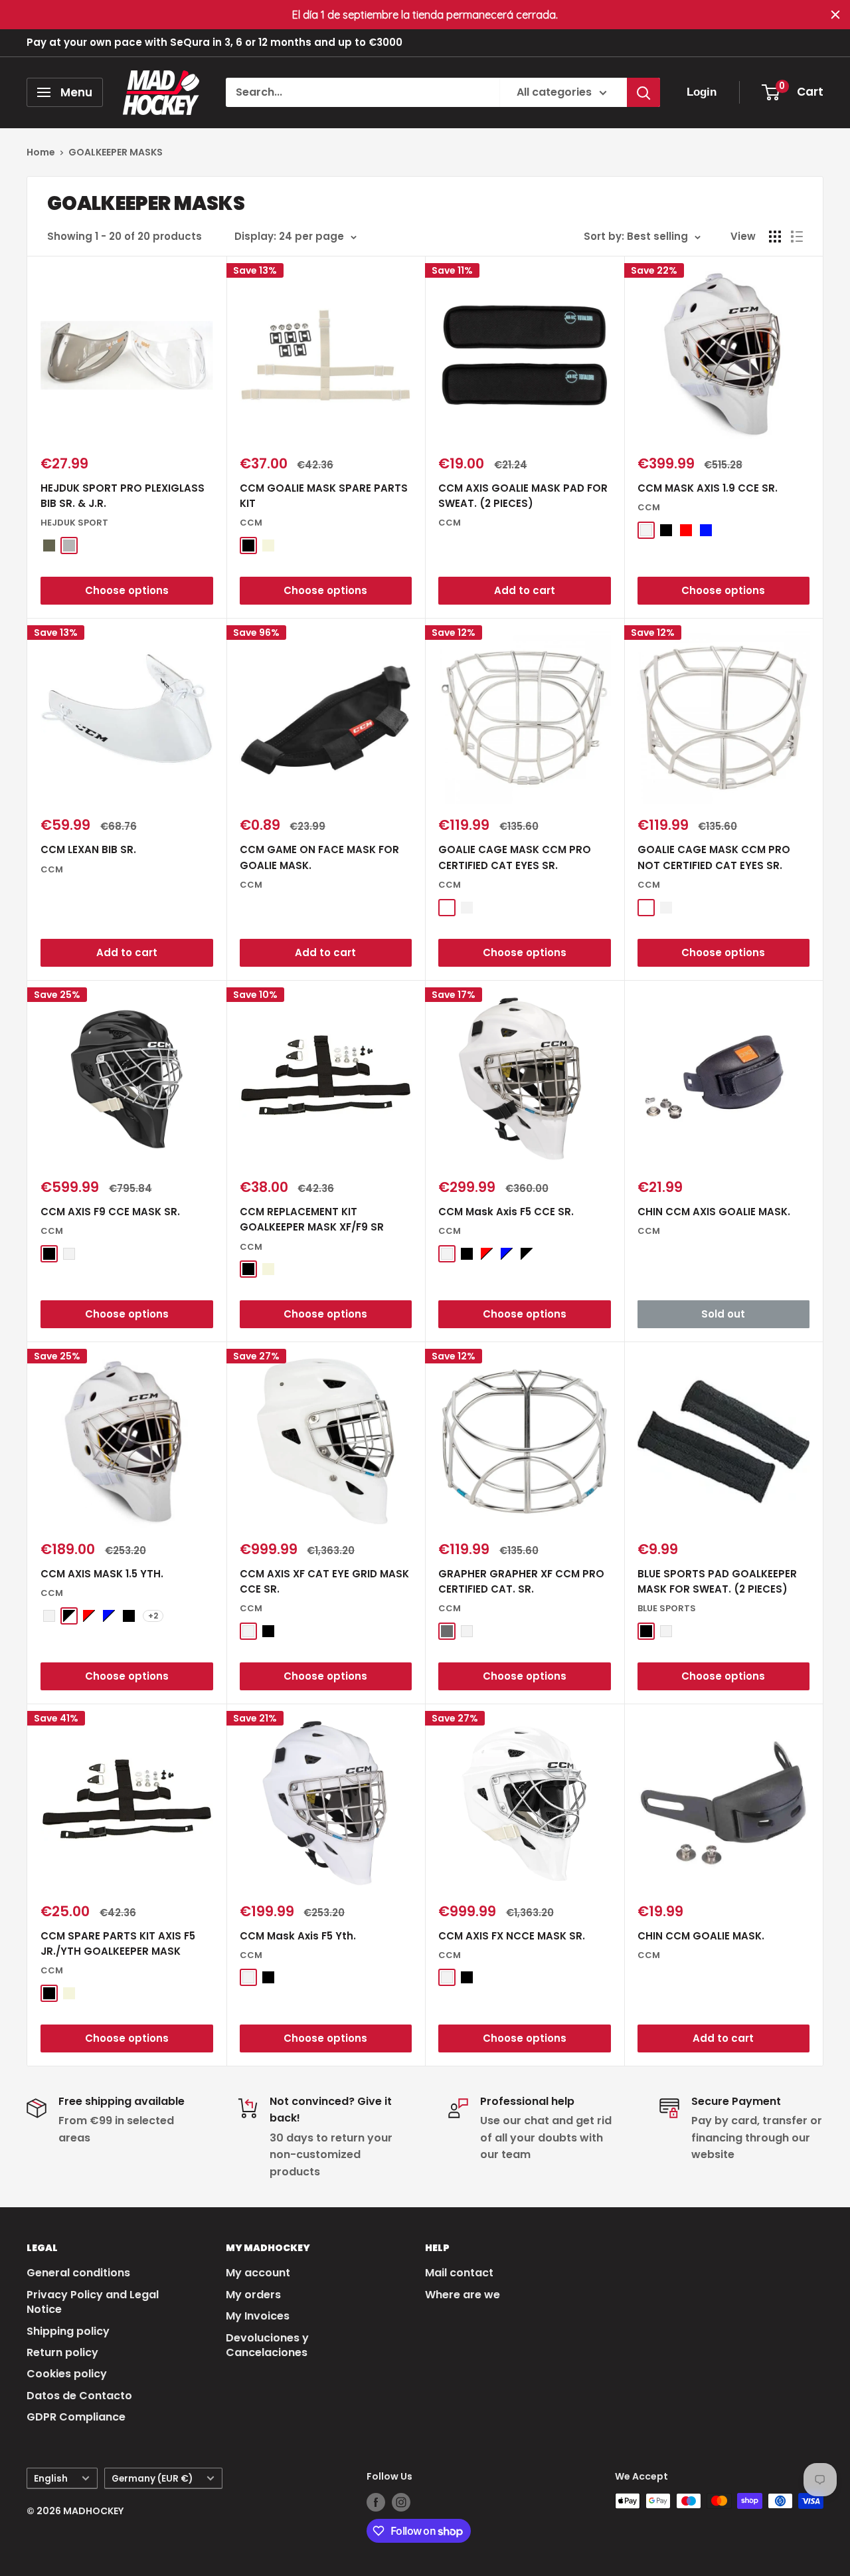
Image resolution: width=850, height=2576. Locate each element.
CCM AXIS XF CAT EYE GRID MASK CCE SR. (324, 1581)
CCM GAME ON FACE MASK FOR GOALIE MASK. (319, 857)
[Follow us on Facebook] (376, 2502)
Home (41, 152)
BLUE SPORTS (667, 1608)
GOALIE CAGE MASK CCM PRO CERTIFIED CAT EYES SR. (515, 857)
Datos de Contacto (79, 2396)
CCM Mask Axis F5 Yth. (298, 1936)
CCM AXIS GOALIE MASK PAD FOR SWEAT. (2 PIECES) (523, 496)
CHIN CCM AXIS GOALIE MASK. (714, 1212)
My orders (253, 2295)
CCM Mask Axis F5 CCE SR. (506, 1212)
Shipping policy (68, 2331)
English (51, 2479)
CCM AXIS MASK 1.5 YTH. (102, 1574)
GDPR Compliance (76, 2417)
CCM (251, 523)
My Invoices (258, 2316)
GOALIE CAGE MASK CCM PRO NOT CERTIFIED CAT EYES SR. (714, 857)
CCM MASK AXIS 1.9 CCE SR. (708, 488)
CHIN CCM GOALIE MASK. (701, 1936)
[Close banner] (835, 15)
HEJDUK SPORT (74, 523)
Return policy (62, 2352)
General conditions (78, 2273)
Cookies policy (67, 2374)
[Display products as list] (797, 237)
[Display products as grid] (775, 237)
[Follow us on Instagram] (401, 2502)
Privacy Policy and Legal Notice (93, 2302)
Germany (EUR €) (152, 2479)
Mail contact (459, 2273)
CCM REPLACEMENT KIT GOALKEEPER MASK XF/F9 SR (312, 1219)
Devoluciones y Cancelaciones (267, 2345)
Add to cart (525, 590)
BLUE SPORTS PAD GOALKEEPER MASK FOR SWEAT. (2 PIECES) (717, 1581)
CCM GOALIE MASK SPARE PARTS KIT (324, 496)
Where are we (463, 2295)
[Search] (643, 92)
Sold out (723, 1314)
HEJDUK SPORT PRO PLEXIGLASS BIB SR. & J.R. (123, 496)
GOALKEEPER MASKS (116, 152)
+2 (153, 1616)
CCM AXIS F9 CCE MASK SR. (110, 1212)
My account (258, 2273)
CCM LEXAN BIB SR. (88, 849)
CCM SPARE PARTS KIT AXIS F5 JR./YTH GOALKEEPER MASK (118, 1943)
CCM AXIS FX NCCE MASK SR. (512, 1936)
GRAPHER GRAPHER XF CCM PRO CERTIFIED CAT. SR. (521, 1581)
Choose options (127, 590)
